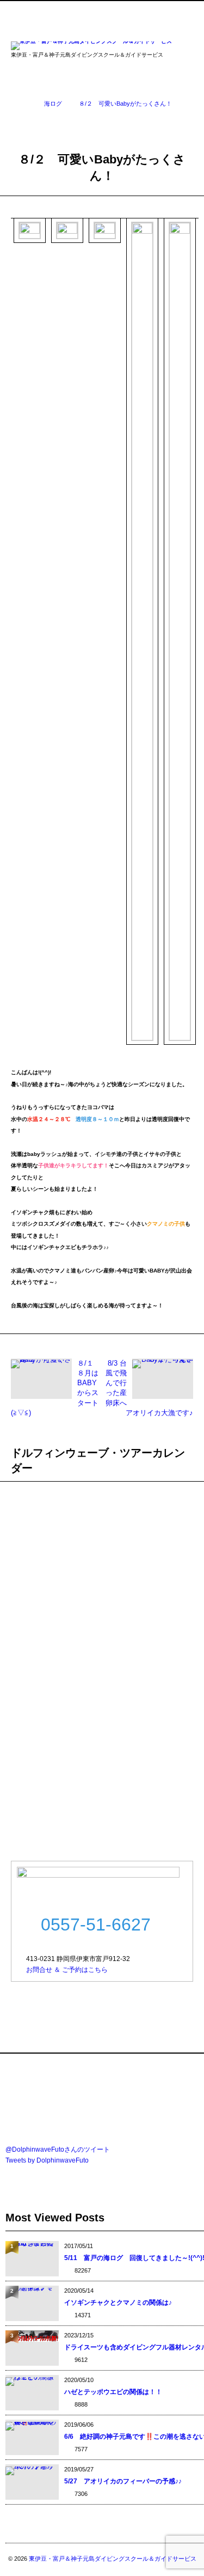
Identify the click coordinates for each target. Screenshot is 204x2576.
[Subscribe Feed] (144, 11)
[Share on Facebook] (72, 11)
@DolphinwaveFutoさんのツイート (58, 2149)
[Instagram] (120, 11)
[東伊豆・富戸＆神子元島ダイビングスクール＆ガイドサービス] (91, 47)
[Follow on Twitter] (96, 11)
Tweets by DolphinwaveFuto (47, 2160)
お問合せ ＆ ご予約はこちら (67, 1970)
